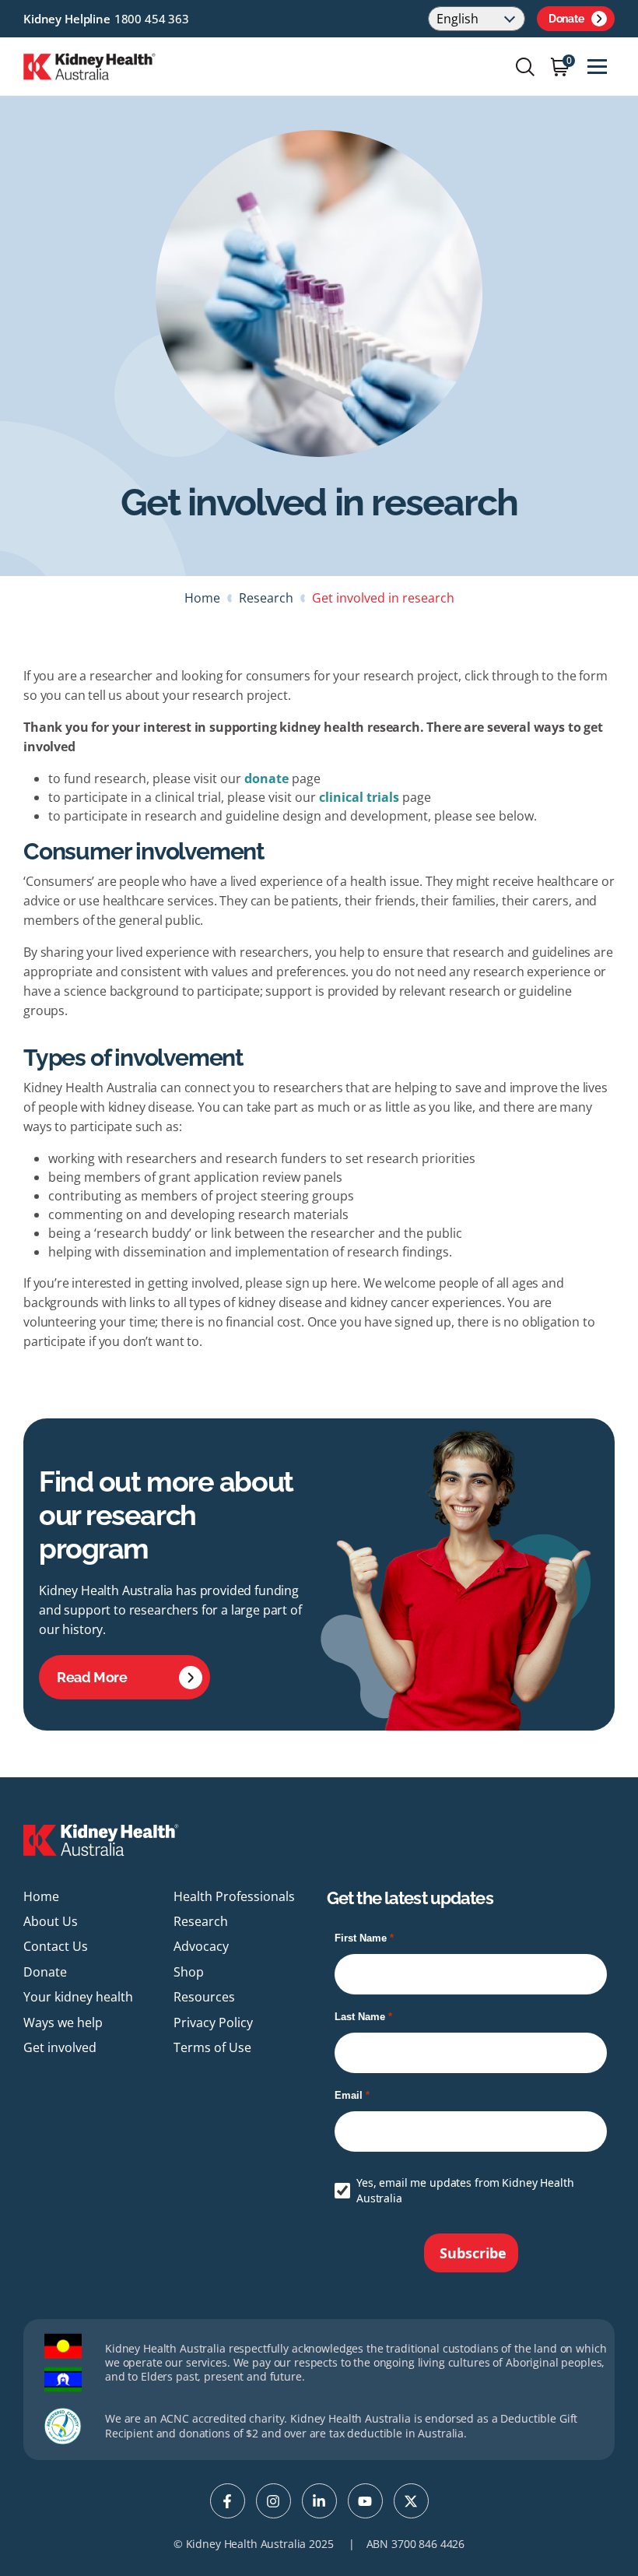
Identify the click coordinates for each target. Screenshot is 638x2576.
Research (266, 598)
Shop (189, 1972)
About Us (51, 1921)
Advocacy (201, 1946)
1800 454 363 (152, 19)
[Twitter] (411, 2501)
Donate (566, 19)
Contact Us (56, 1946)
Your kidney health (78, 1997)
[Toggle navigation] (597, 67)
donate (266, 778)
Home (202, 598)
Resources (204, 1997)
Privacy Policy (213, 2022)
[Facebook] (228, 2501)
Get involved (60, 2047)
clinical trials (361, 797)
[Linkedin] (319, 2501)
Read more (92, 1677)
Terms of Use (212, 2047)
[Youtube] (365, 2501)
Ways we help (63, 2022)
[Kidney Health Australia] (89, 65)
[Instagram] (273, 2501)
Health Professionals (234, 1896)
